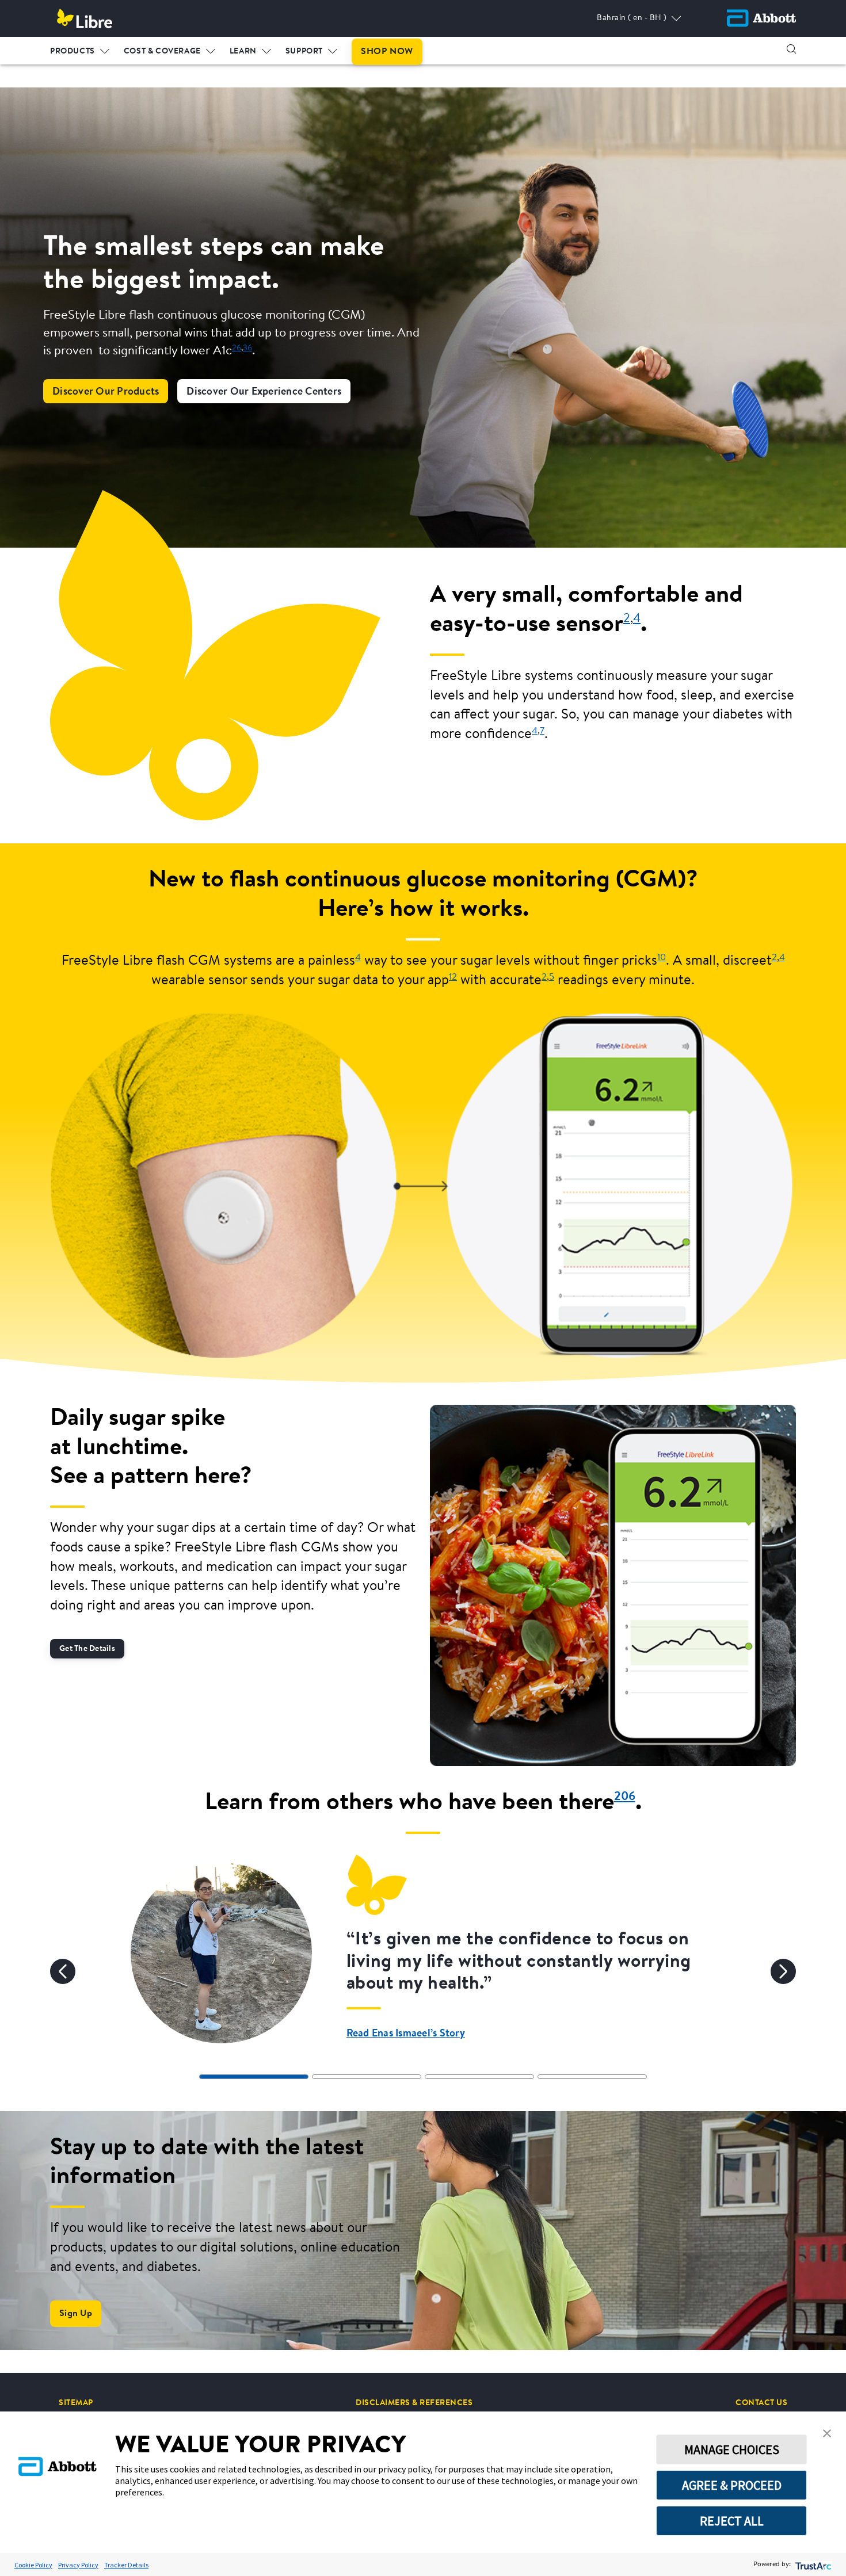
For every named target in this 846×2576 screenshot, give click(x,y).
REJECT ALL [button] (732, 2521)
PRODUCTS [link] (73, 52)
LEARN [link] (243, 52)
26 (237, 348)
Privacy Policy (78, 2565)
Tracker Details (126, 2565)
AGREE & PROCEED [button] (732, 2485)
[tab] (254, 2077)
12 (453, 977)
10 (662, 958)
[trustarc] (812, 2565)
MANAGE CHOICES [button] (732, 2449)
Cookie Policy (33, 2565)
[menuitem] (80, 49)
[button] (791, 49)
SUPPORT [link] (304, 52)
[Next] (783, 1971)
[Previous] (63, 1971)
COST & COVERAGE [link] (162, 52)
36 (247, 348)
